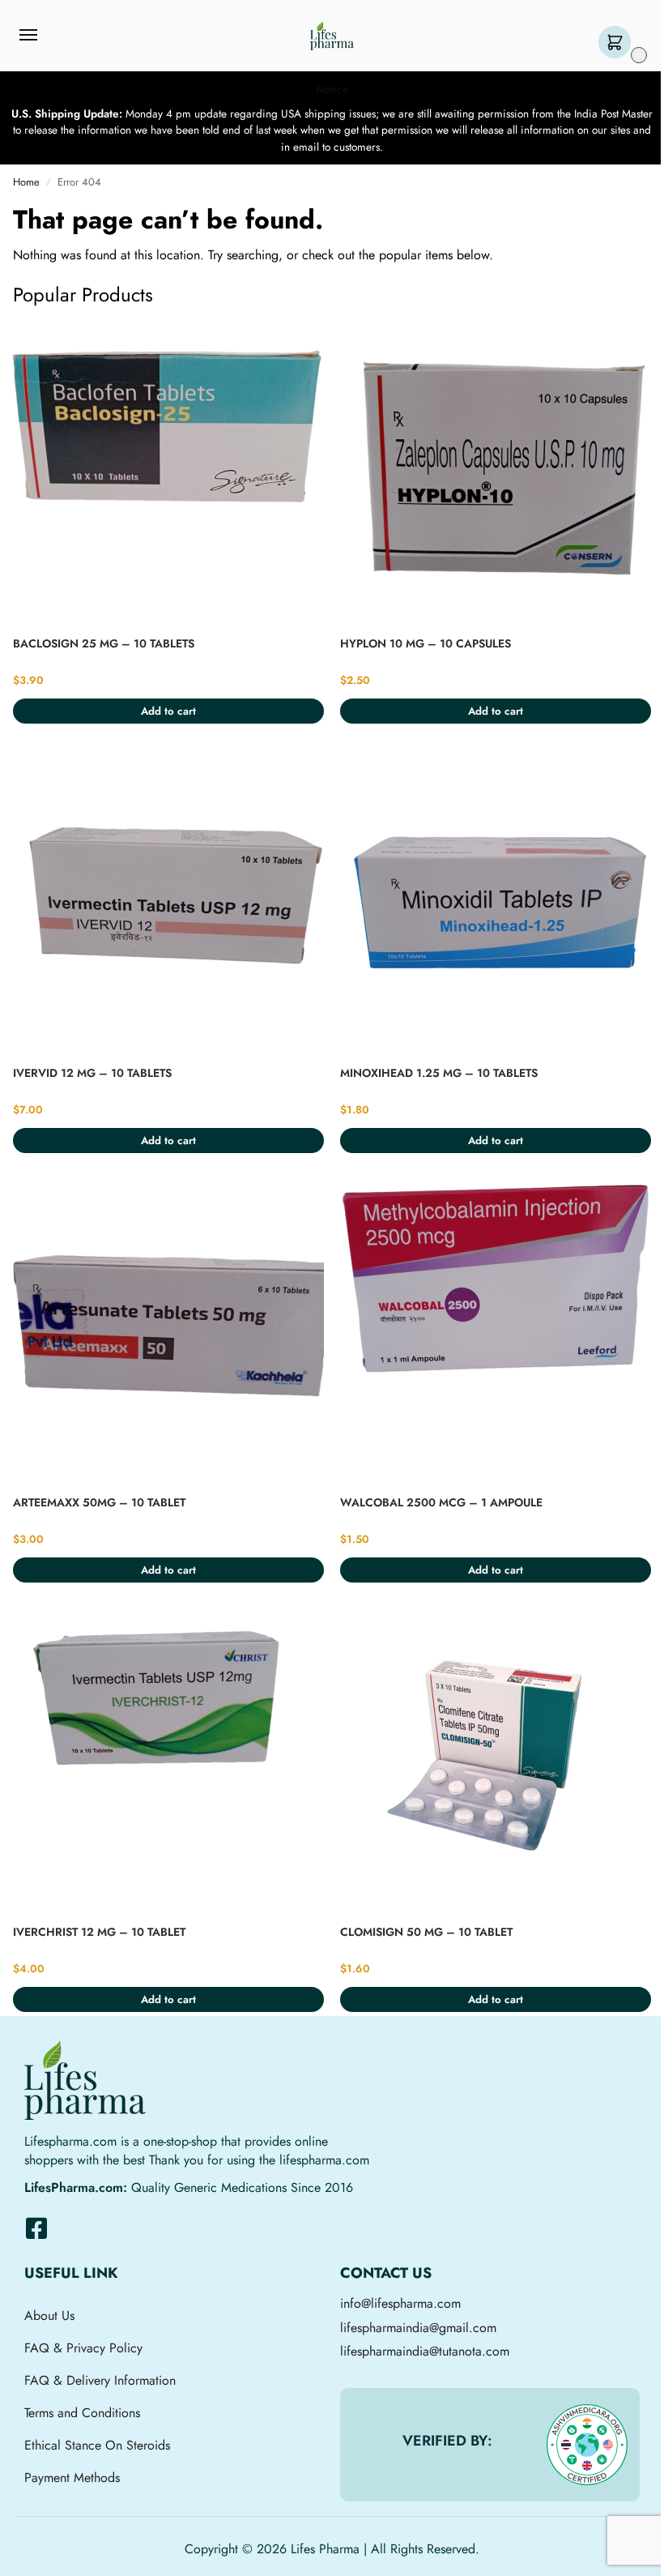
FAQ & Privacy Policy (83, 2348)
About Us (49, 2315)
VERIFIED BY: (447, 2441)
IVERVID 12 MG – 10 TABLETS (92, 1073)
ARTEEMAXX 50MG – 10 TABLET (99, 1502)
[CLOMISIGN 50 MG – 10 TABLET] (496, 1761)
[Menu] (44, 36)
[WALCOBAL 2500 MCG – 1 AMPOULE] (496, 1331)
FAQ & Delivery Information (100, 2380)
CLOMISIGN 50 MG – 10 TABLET (426, 1932)
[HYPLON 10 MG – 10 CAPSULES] (496, 472)
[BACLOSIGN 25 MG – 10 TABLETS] (168, 472)
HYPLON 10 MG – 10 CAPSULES (426, 643)
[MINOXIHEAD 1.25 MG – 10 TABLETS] (496, 902)
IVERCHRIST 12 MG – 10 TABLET (99, 1932)
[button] (618, 43)
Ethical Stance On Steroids (97, 2445)
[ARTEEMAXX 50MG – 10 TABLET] (168, 1331)
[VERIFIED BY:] (587, 2445)
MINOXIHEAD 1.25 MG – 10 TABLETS (439, 1073)
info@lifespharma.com (400, 2303)
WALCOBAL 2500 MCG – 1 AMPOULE (441, 1502)
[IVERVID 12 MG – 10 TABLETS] (168, 902)
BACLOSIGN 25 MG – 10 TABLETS (104, 643)
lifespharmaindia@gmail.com (418, 2328)
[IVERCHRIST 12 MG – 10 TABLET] (168, 1761)
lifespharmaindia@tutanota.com (425, 2351)
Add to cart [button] (168, 711)
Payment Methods (72, 2478)
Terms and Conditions (82, 2413)
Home (26, 182)
